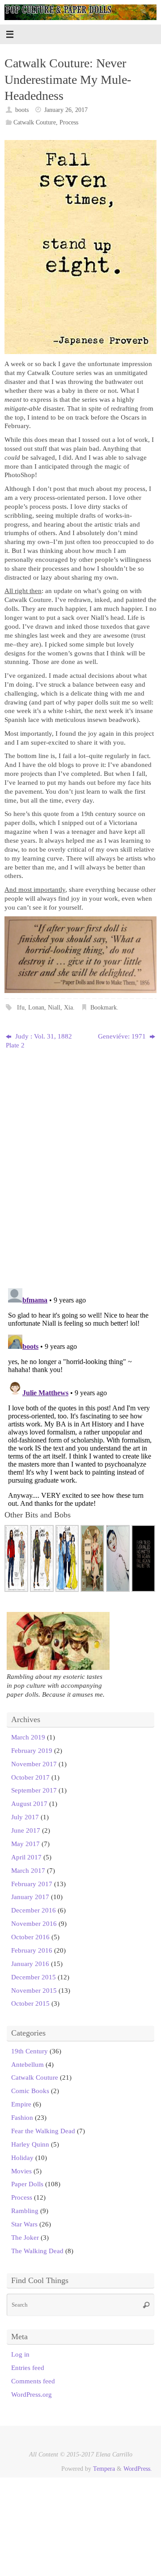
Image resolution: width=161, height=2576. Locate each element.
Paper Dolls (27, 2184)
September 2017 (34, 1790)
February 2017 (32, 1884)
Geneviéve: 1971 (123, 1036)
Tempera (104, 2469)
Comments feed (33, 2381)
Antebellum (28, 2064)
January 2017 (30, 1897)
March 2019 (28, 1737)
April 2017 (26, 1857)
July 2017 (25, 1817)
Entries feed (28, 2368)
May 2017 (25, 1844)
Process (69, 122)
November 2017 (34, 1764)
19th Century (30, 2051)
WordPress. (138, 2469)
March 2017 (28, 1870)
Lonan (36, 1008)
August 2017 (29, 1803)
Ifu (21, 1008)
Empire (21, 2104)
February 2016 (32, 1950)
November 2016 (34, 1923)
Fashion (22, 2117)
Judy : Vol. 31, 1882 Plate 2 (39, 1041)
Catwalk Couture (35, 122)
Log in (20, 2354)
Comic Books (30, 2091)
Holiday (22, 2158)
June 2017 (26, 1830)
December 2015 (34, 1977)
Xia (68, 1008)
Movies (21, 2171)
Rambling (25, 2211)
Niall (54, 1008)
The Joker (25, 2237)
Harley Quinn (30, 2144)
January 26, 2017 (66, 110)
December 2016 (34, 1910)
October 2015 (30, 2003)
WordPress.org (32, 2394)
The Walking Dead (37, 2251)
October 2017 (30, 1777)
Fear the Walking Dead (43, 2131)
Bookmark (104, 1008)
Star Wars (24, 2224)
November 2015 (34, 1990)
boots (22, 110)
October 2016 (30, 1937)
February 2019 (32, 1750)
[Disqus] (80, 1166)
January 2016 (30, 1964)
